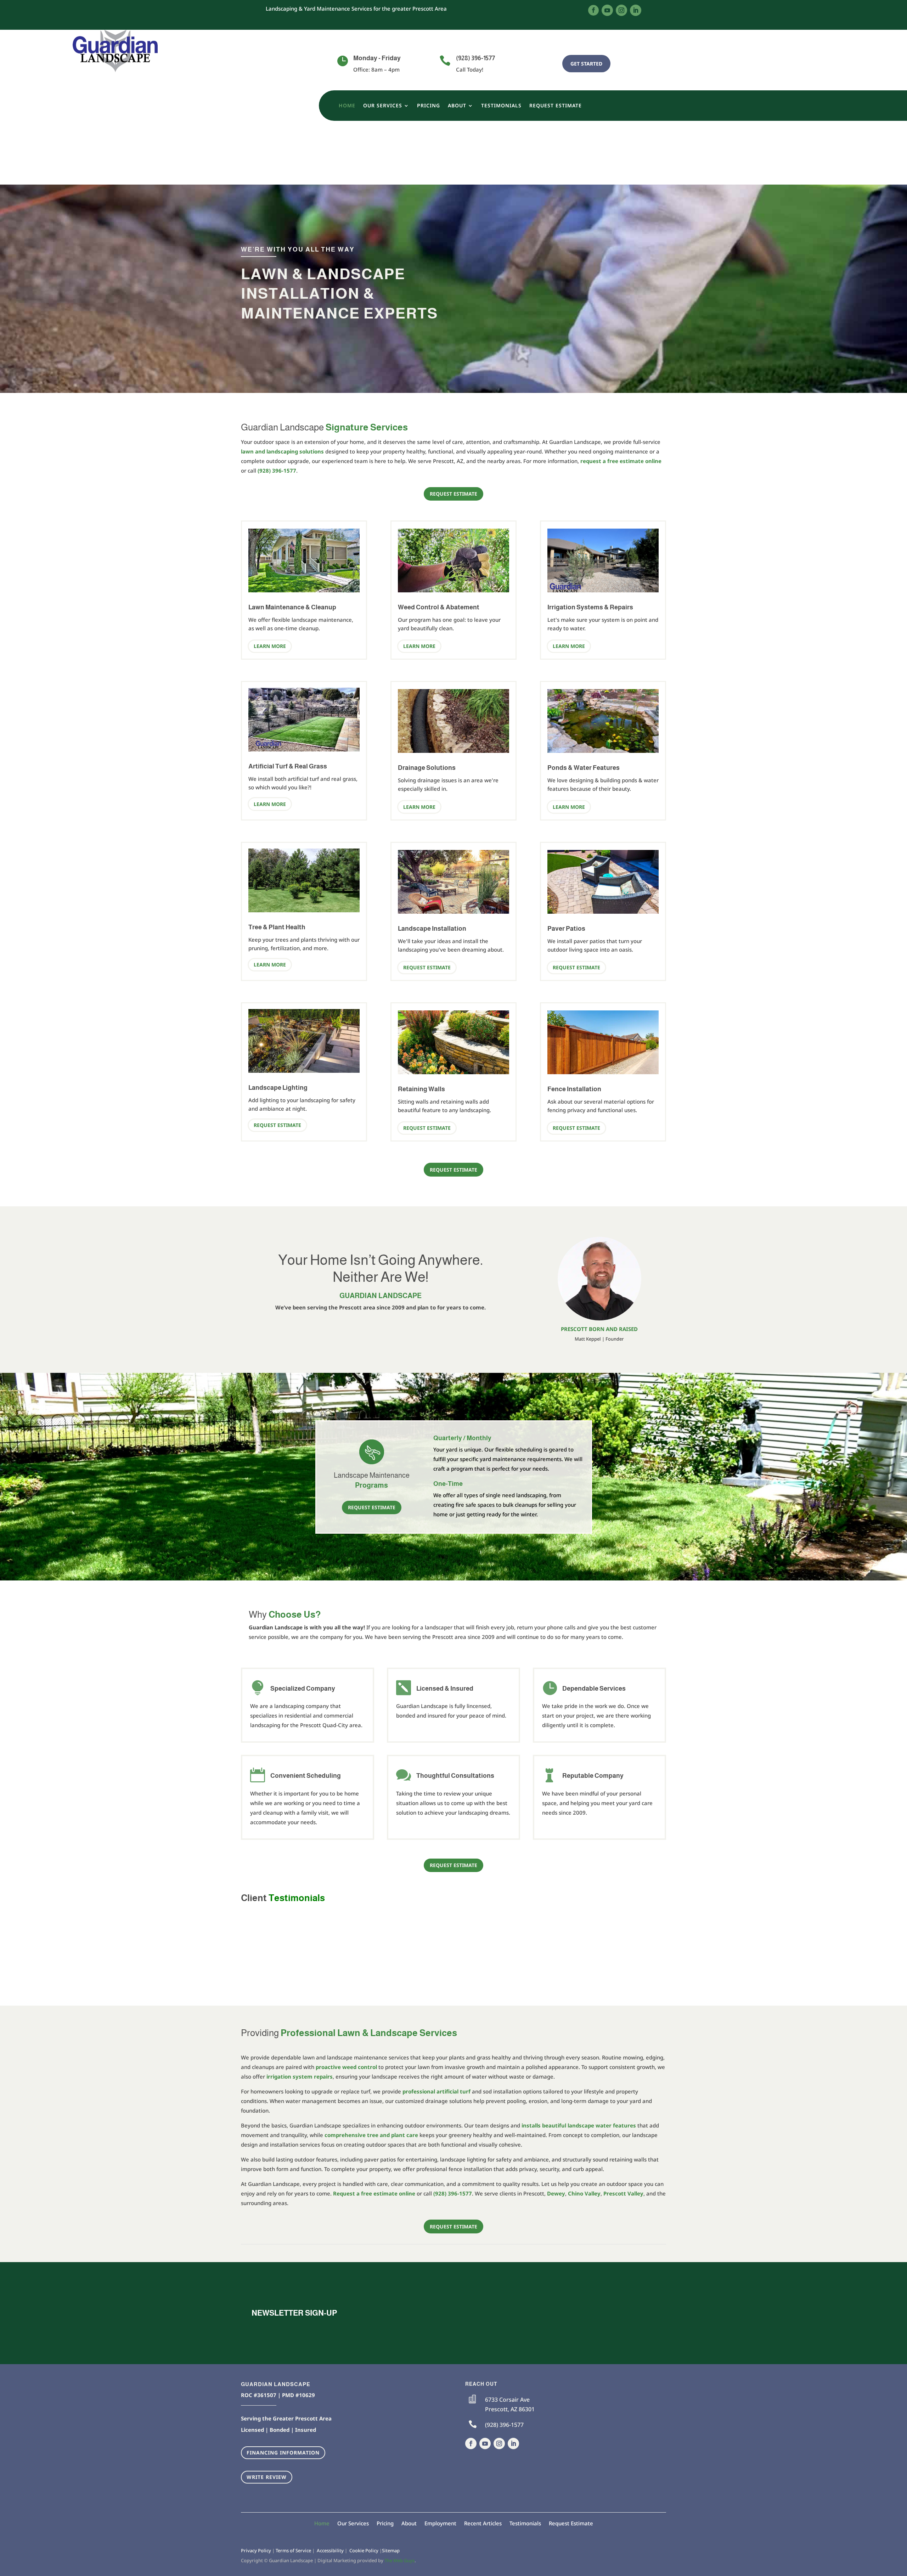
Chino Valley (584, 2193)
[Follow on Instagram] (621, 10)
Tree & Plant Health (277, 927)
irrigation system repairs (300, 2076)
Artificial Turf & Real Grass (288, 766)
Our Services (383, 106)
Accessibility (330, 2550)
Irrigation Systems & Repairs (590, 607)
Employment (440, 2523)
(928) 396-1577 (475, 58)
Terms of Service (293, 2550)
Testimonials (501, 106)
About (457, 106)
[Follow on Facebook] (593, 10)
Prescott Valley (623, 2193)
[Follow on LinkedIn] (636, 10)
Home (347, 106)
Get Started (586, 64)
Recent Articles (483, 2523)
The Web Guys (399, 2560)
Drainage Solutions (427, 768)
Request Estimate (556, 106)
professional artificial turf (436, 2091)
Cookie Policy (364, 2550)
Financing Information (283, 2453)
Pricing (429, 106)
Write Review (267, 2477)
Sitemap (391, 2550)
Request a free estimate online (374, 2193)
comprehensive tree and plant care (371, 2135)
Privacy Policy (256, 2550)
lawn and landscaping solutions (282, 451)
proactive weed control (346, 2067)
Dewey (556, 2193)
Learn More (270, 646)
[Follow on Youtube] (607, 10)
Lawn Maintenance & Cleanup (292, 607)
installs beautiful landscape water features (579, 2125)
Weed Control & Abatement (439, 607)
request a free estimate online (621, 461)
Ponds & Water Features (584, 768)
